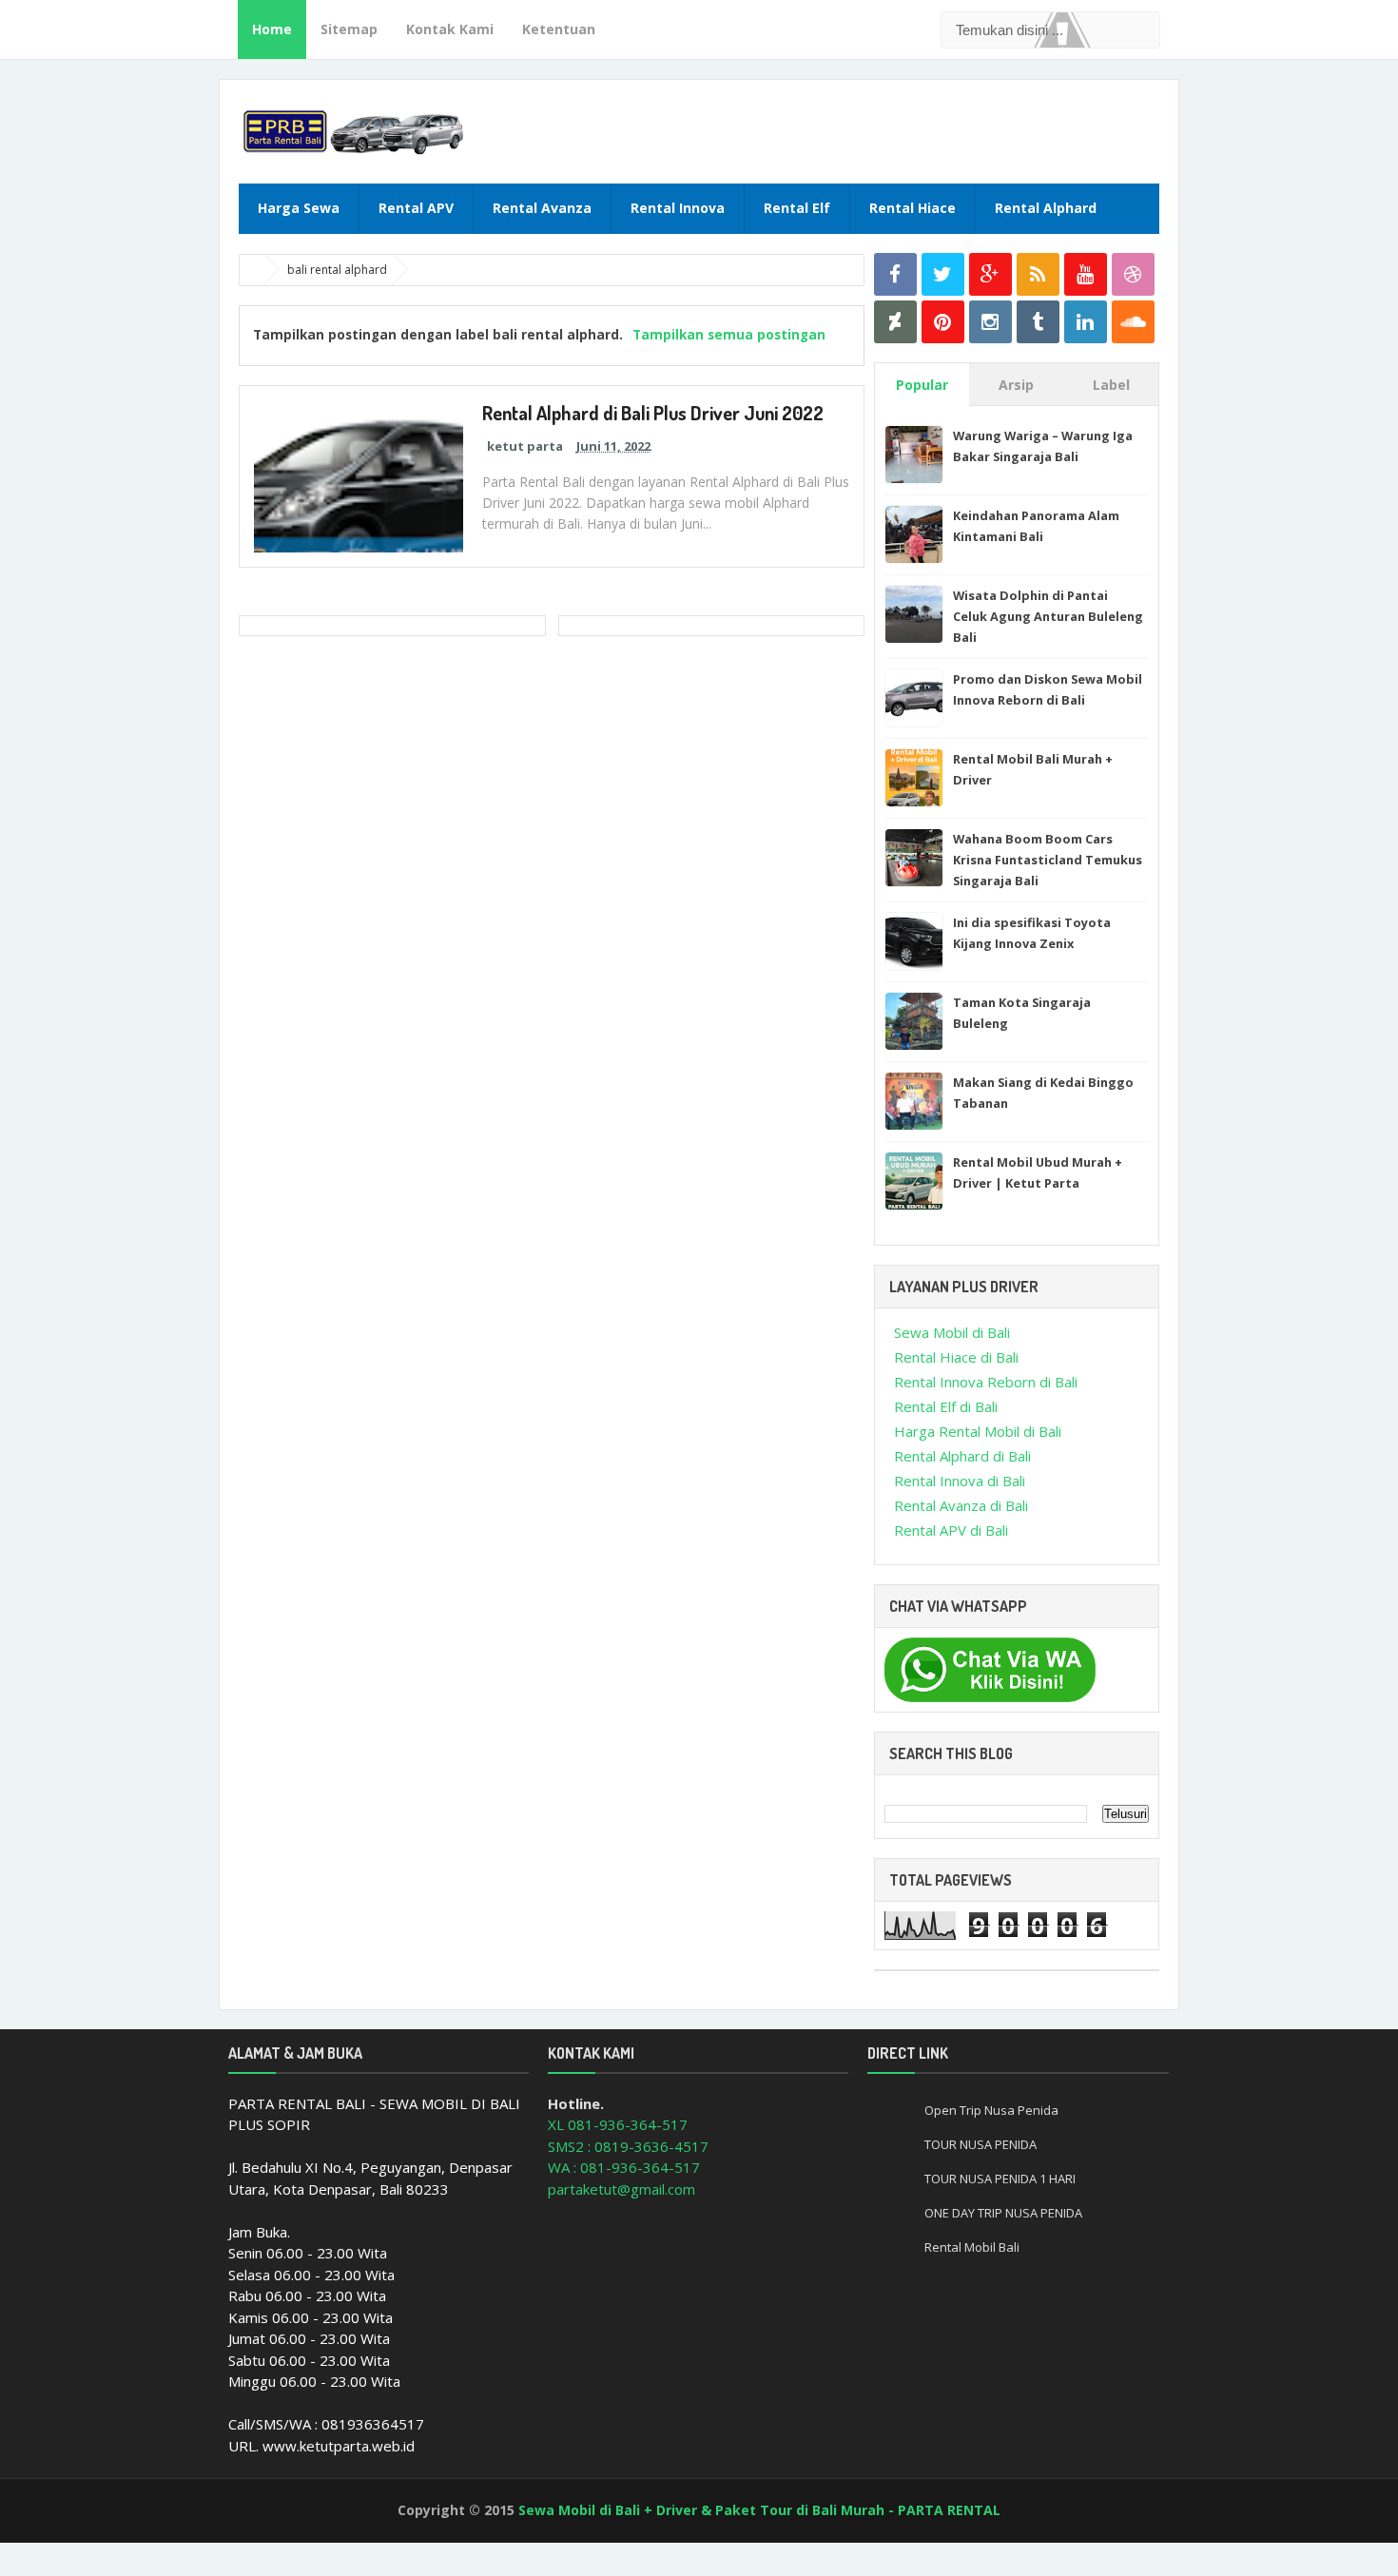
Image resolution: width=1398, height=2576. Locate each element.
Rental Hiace (913, 208)
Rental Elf (797, 208)
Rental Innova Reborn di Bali (986, 1382)
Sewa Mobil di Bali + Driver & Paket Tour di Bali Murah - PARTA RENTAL (759, 2510)
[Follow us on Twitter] (943, 274)
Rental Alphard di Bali (962, 1456)
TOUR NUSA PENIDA (981, 2144)
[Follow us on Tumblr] (1038, 322)
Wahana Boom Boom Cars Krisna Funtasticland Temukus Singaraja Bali (1048, 860)
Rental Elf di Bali (946, 1406)
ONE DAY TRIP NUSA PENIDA (1003, 2213)
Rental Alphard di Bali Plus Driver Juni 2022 (653, 413)
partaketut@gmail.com (621, 2189)
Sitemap (349, 29)
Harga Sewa (299, 208)
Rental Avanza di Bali (961, 1505)
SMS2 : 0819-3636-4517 (628, 2146)
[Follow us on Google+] (990, 274)
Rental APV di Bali (951, 1530)
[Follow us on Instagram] (990, 322)
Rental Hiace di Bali (956, 1357)
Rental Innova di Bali (960, 1481)
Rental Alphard (1046, 208)
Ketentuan (559, 29)
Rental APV (416, 208)
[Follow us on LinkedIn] (1086, 322)
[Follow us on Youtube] (1086, 274)
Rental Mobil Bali (972, 2247)
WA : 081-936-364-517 (624, 2167)
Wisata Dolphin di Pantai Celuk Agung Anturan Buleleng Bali (1048, 616)
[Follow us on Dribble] (1133, 274)
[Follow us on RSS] (1038, 274)
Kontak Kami (450, 29)
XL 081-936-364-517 (618, 2124)
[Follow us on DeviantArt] (895, 322)
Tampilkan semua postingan (728, 335)
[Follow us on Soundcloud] (1133, 322)
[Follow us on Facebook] (895, 274)
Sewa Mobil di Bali (952, 1332)
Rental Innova (678, 208)
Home (272, 29)
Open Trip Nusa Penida (991, 2110)
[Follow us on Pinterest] (943, 322)
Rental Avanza (542, 208)
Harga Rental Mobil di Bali (978, 1431)
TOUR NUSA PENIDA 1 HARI (1000, 2179)
